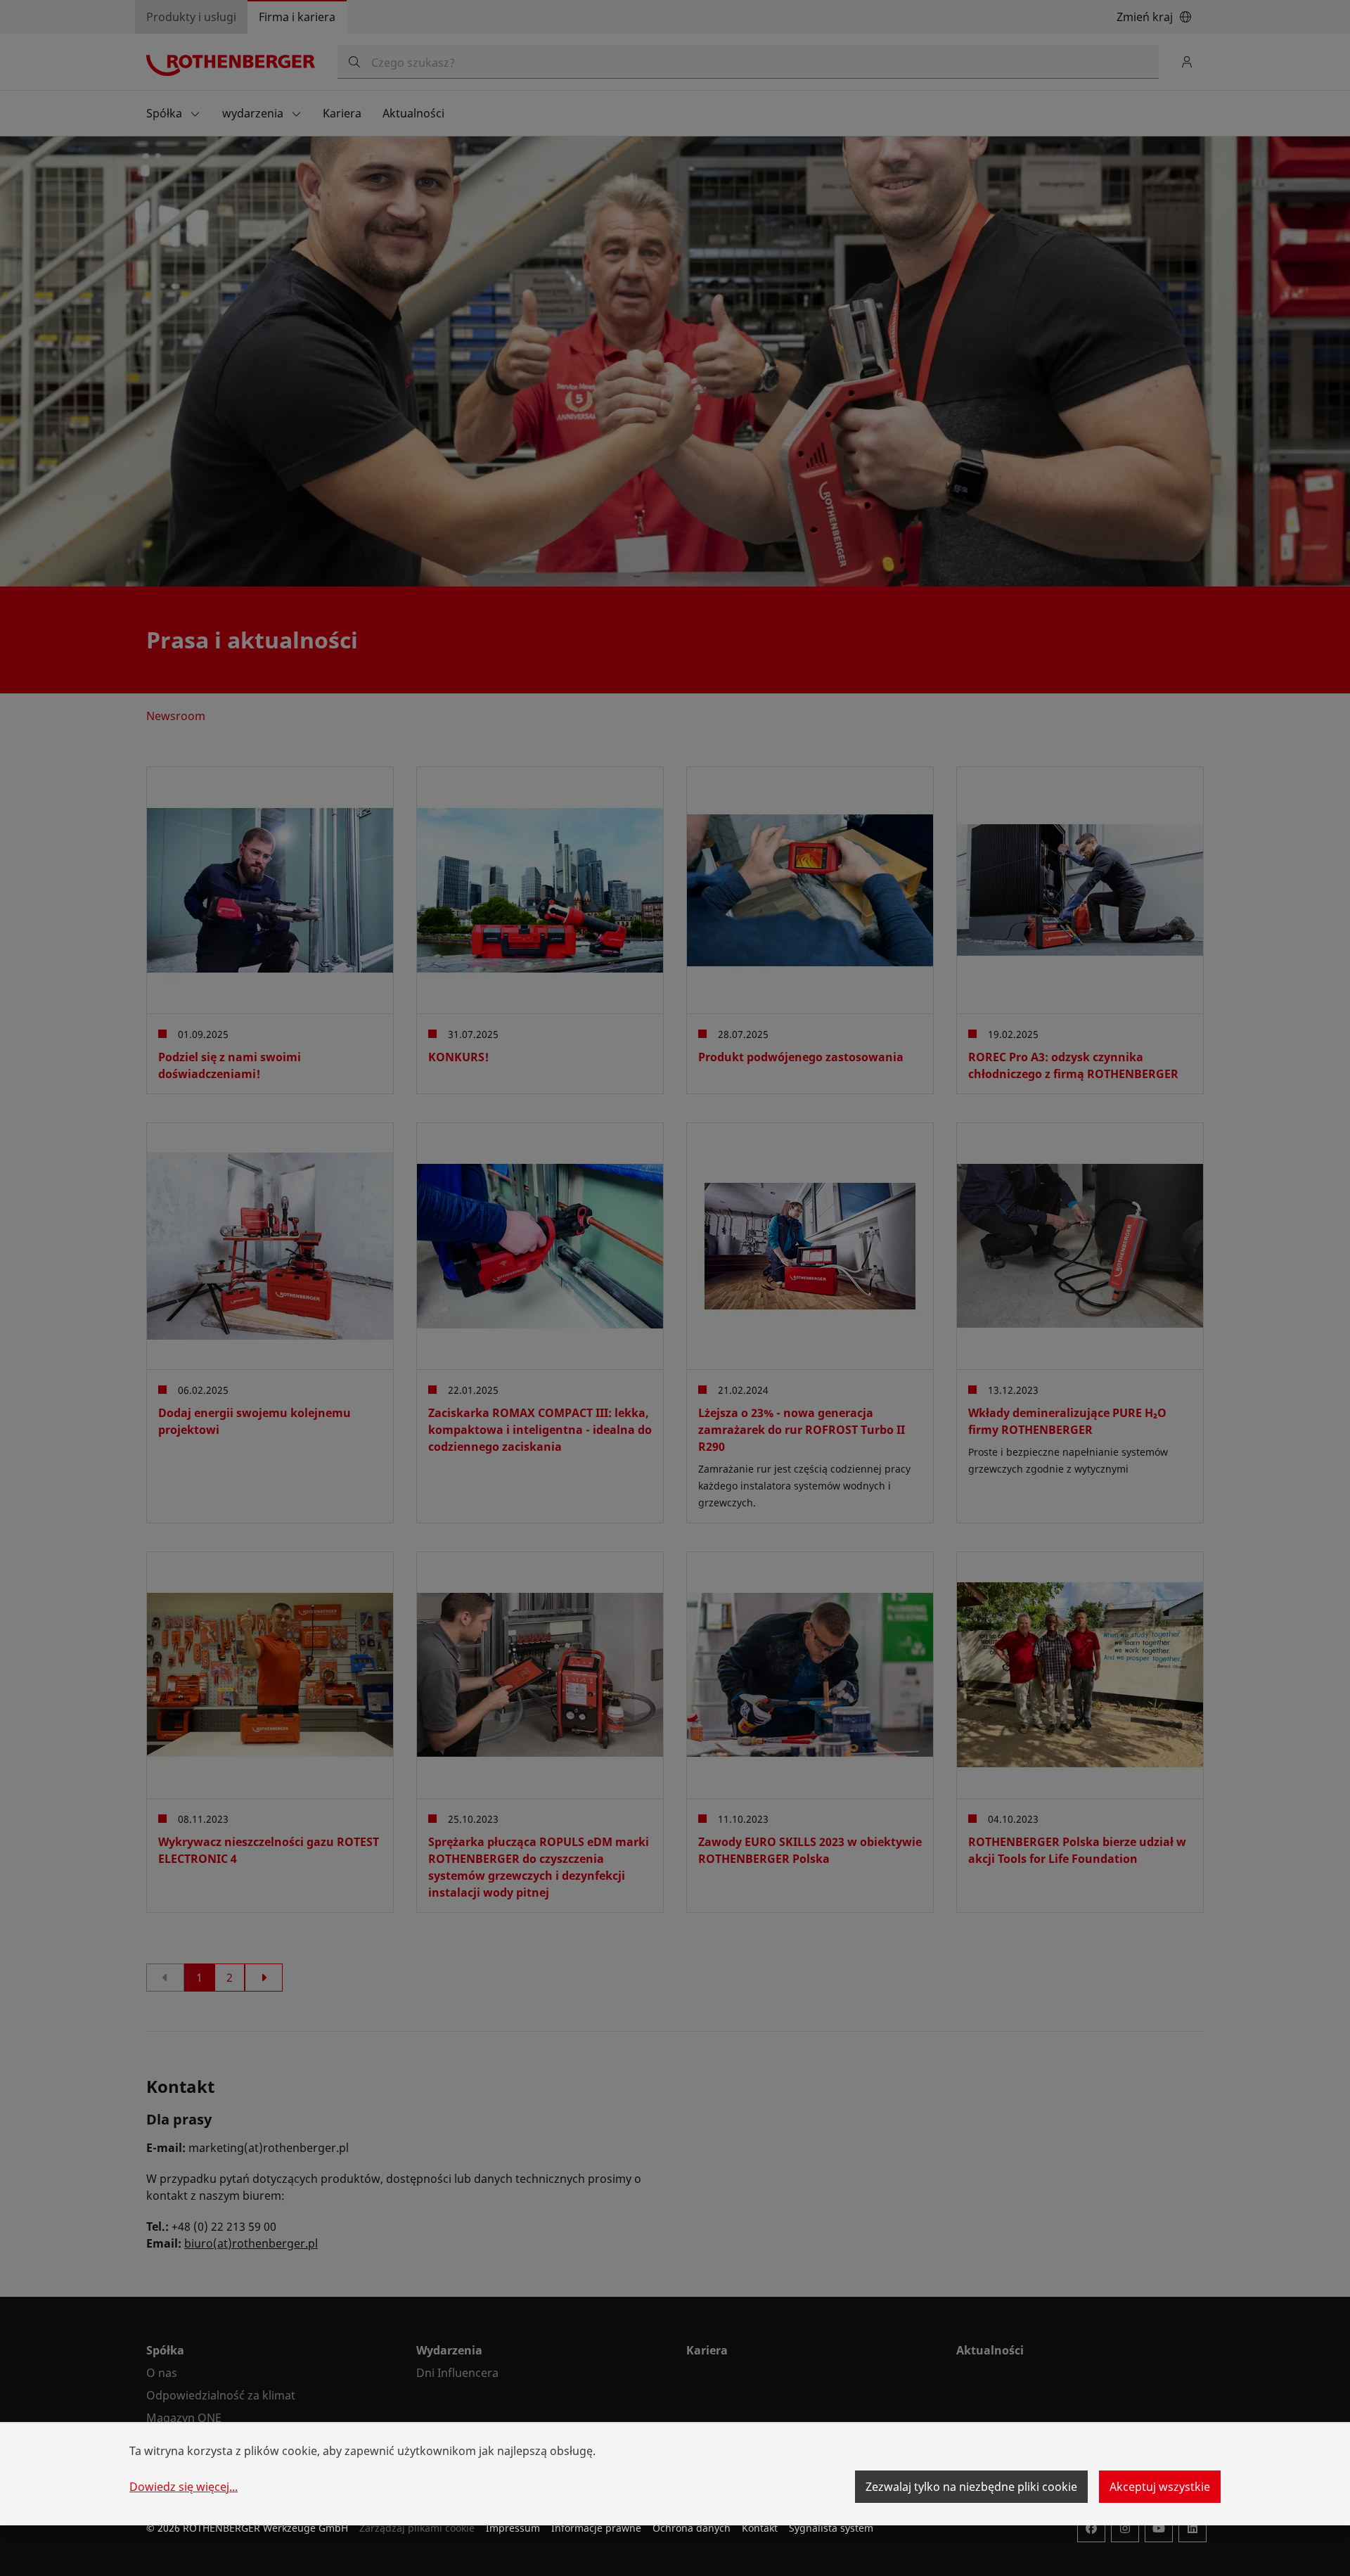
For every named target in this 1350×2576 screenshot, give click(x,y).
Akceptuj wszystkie (1160, 2487)
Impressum (513, 2528)
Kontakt (760, 2528)
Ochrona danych (692, 2528)
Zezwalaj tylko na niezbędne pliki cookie (971, 2487)
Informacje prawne (596, 2528)
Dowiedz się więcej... (184, 2487)
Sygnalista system (831, 2528)
